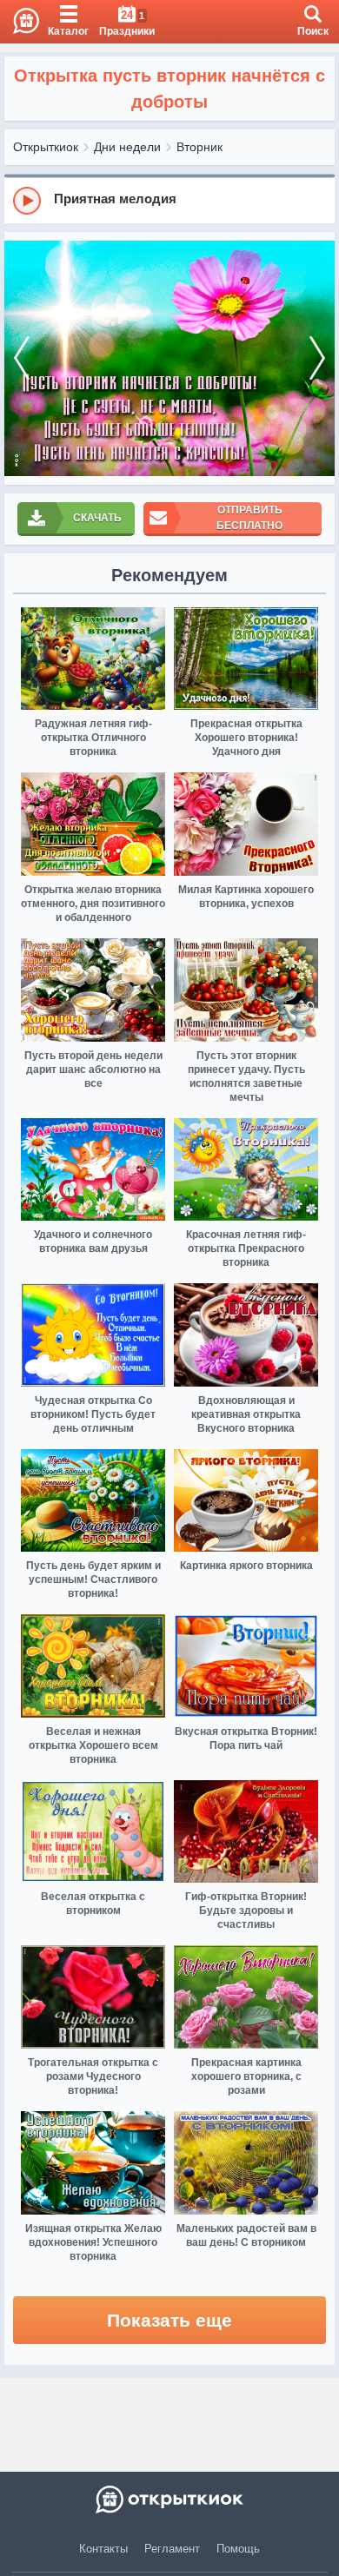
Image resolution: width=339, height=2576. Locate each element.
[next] (317, 358)
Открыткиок (46, 147)
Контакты (103, 2549)
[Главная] (20, 22)
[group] (169, 200)
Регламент (172, 2549)
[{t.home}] (169, 2500)
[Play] (27, 201)
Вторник (199, 147)
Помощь (238, 2549)
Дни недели (127, 147)
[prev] (22, 358)
